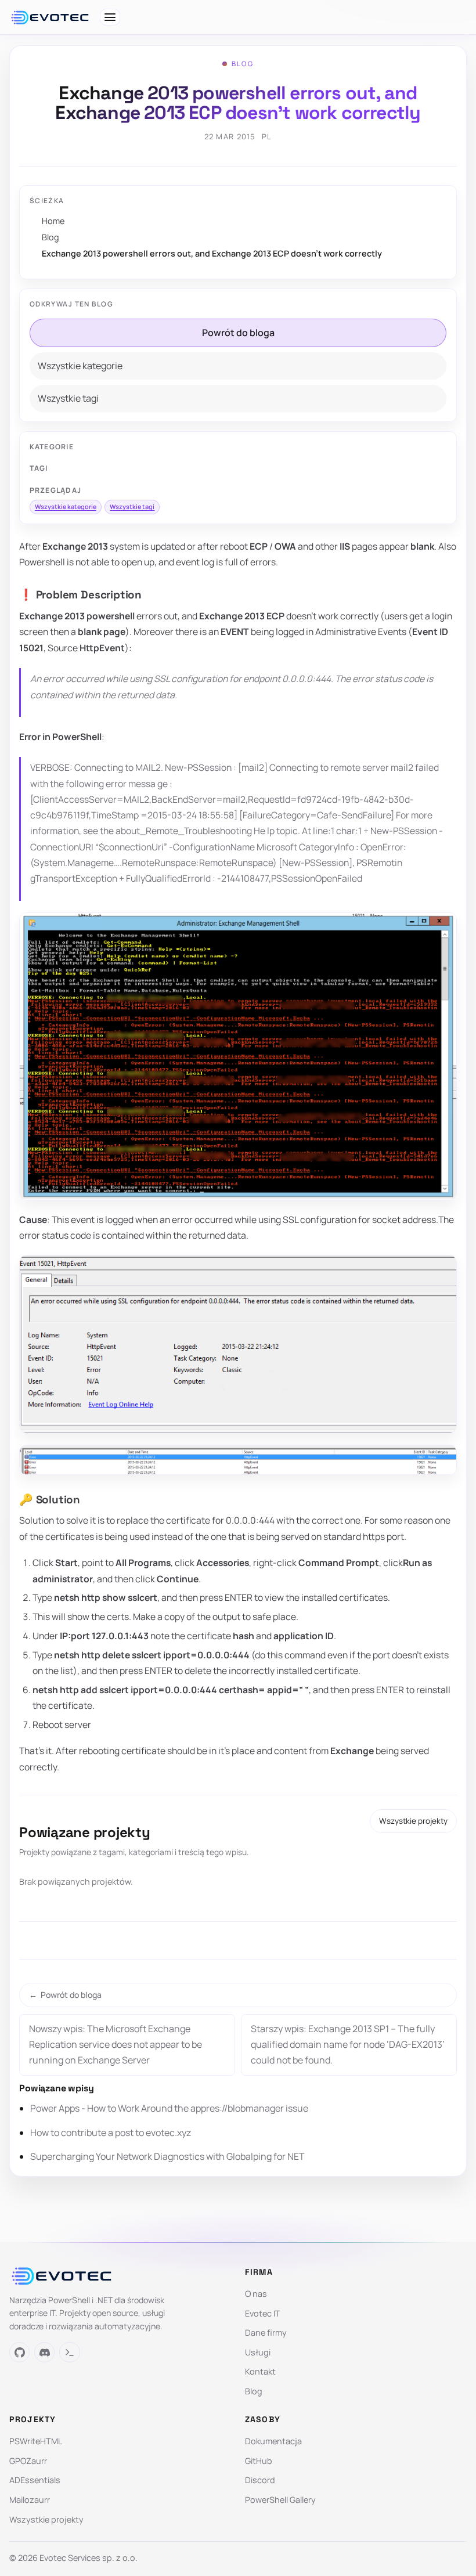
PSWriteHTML (36, 2441)
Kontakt (260, 2371)
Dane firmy (266, 2333)
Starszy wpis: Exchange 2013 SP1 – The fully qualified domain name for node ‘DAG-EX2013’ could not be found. (348, 2044)
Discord (260, 2480)
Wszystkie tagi (68, 398)
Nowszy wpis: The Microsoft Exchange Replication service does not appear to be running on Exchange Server (116, 2044)
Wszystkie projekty (413, 1821)
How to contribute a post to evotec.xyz (111, 2133)
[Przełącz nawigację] (110, 17)
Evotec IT (263, 2313)
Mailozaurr (30, 2500)
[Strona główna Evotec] (50, 17)
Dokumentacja (273, 2441)
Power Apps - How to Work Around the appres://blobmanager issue (169, 2108)
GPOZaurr (28, 2461)
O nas (256, 2294)
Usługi (258, 2352)
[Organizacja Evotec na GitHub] (19, 2352)
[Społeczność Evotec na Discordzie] (44, 2352)
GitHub (259, 2461)
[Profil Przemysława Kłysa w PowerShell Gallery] (69, 2352)
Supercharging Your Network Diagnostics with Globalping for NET (167, 2156)
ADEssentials (35, 2480)
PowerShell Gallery (280, 2500)
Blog (51, 237)
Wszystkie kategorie (80, 366)
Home (53, 221)
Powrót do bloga (238, 333)
